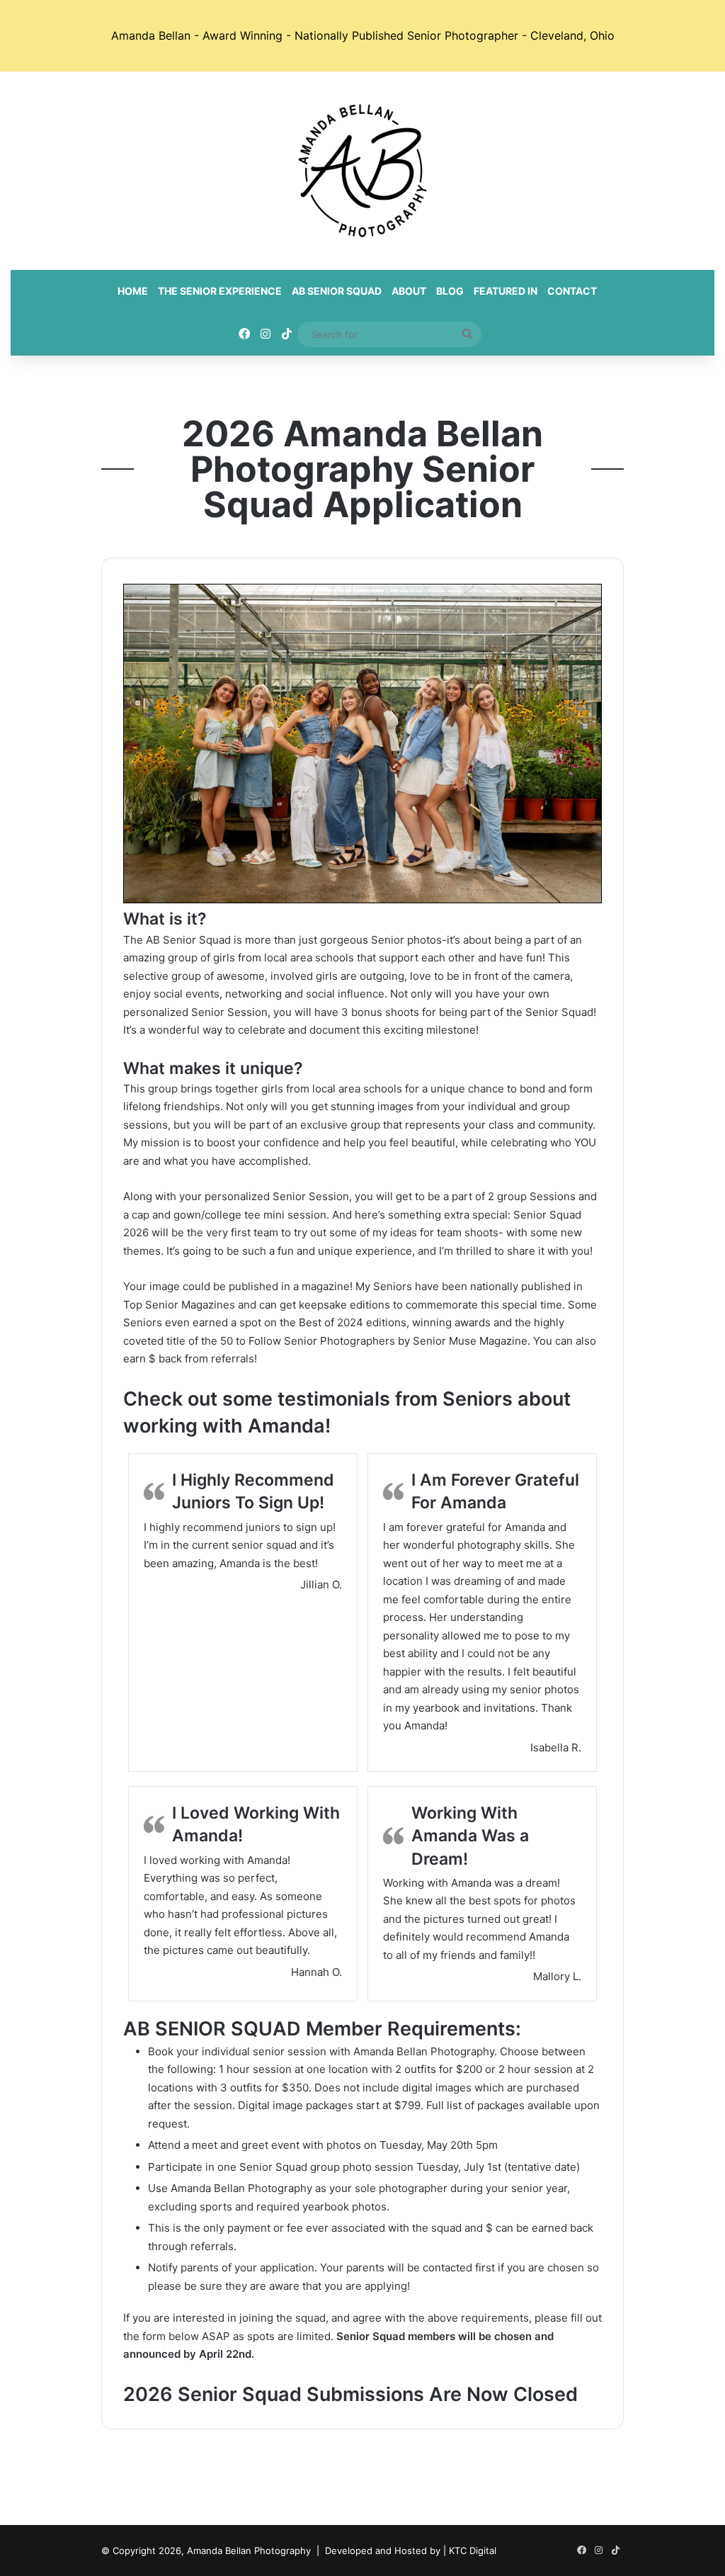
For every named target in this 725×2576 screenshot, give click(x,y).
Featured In (506, 291)
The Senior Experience (220, 291)
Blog (450, 291)
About (409, 291)
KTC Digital (473, 2550)
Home (133, 291)
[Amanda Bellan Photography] (362, 171)
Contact (572, 291)
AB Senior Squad (337, 291)
